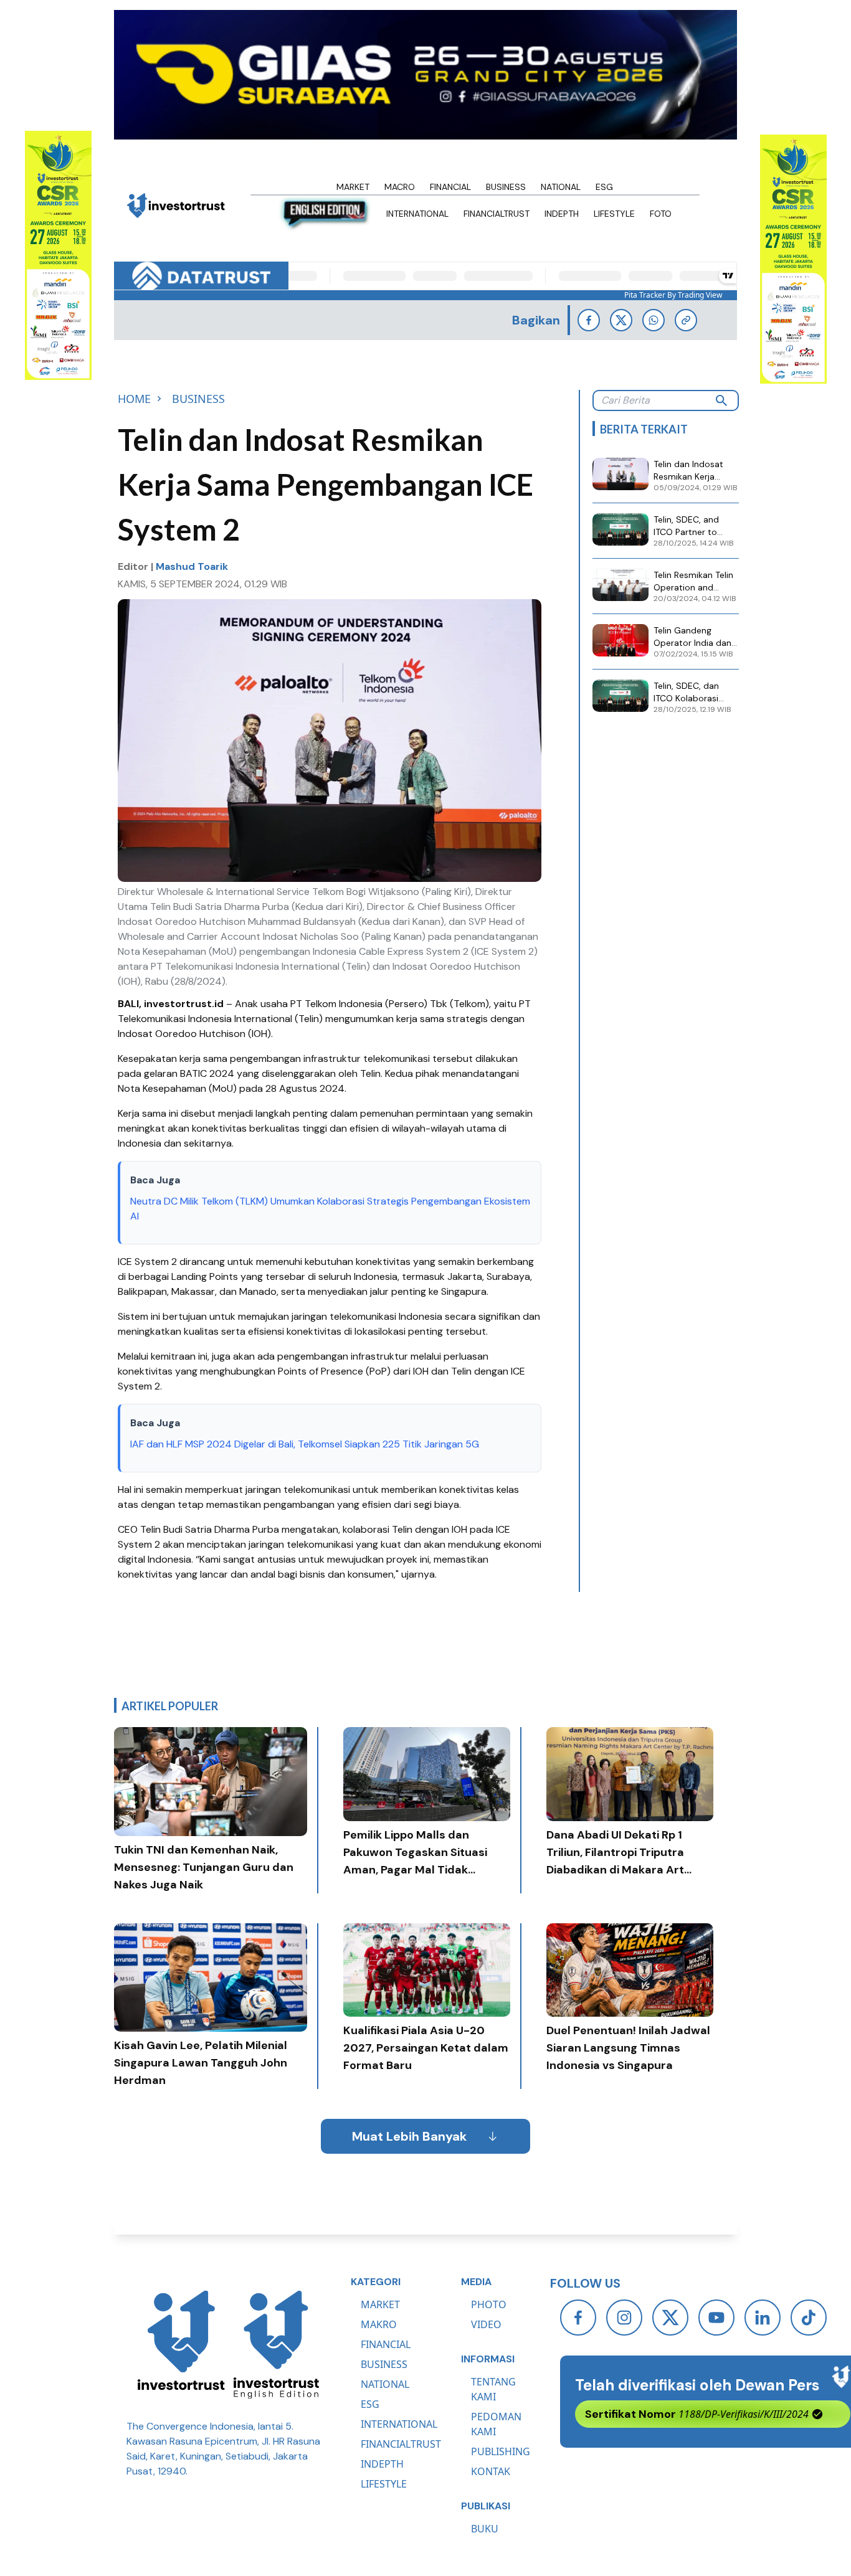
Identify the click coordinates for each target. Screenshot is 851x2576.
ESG (370, 2404)
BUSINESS (384, 2364)
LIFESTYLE (384, 2484)
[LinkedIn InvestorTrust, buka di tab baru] (763, 2318)
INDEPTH (382, 2464)
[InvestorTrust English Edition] (276, 2344)
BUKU (485, 2529)
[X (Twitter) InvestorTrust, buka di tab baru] (670, 2318)
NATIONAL (385, 2384)
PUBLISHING (501, 2451)
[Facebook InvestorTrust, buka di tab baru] (578, 2318)
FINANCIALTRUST (401, 2444)
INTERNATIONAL (399, 2424)
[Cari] (721, 400)
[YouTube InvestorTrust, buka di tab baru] (716, 2318)
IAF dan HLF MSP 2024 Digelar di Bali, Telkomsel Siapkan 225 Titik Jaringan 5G (306, 1444)
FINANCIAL (386, 2344)
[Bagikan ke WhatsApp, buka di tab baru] (654, 320)
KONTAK (491, 2471)
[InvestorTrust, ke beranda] (181, 2344)
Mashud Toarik (192, 566)
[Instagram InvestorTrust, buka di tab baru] (624, 2318)
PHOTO (489, 2304)
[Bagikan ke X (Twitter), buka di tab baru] (621, 320)
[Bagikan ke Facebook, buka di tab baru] (589, 320)
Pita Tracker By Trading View (673, 295)
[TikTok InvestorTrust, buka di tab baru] (809, 2318)
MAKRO (379, 2324)
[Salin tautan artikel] (686, 320)
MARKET (380, 2304)
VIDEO (486, 2324)
